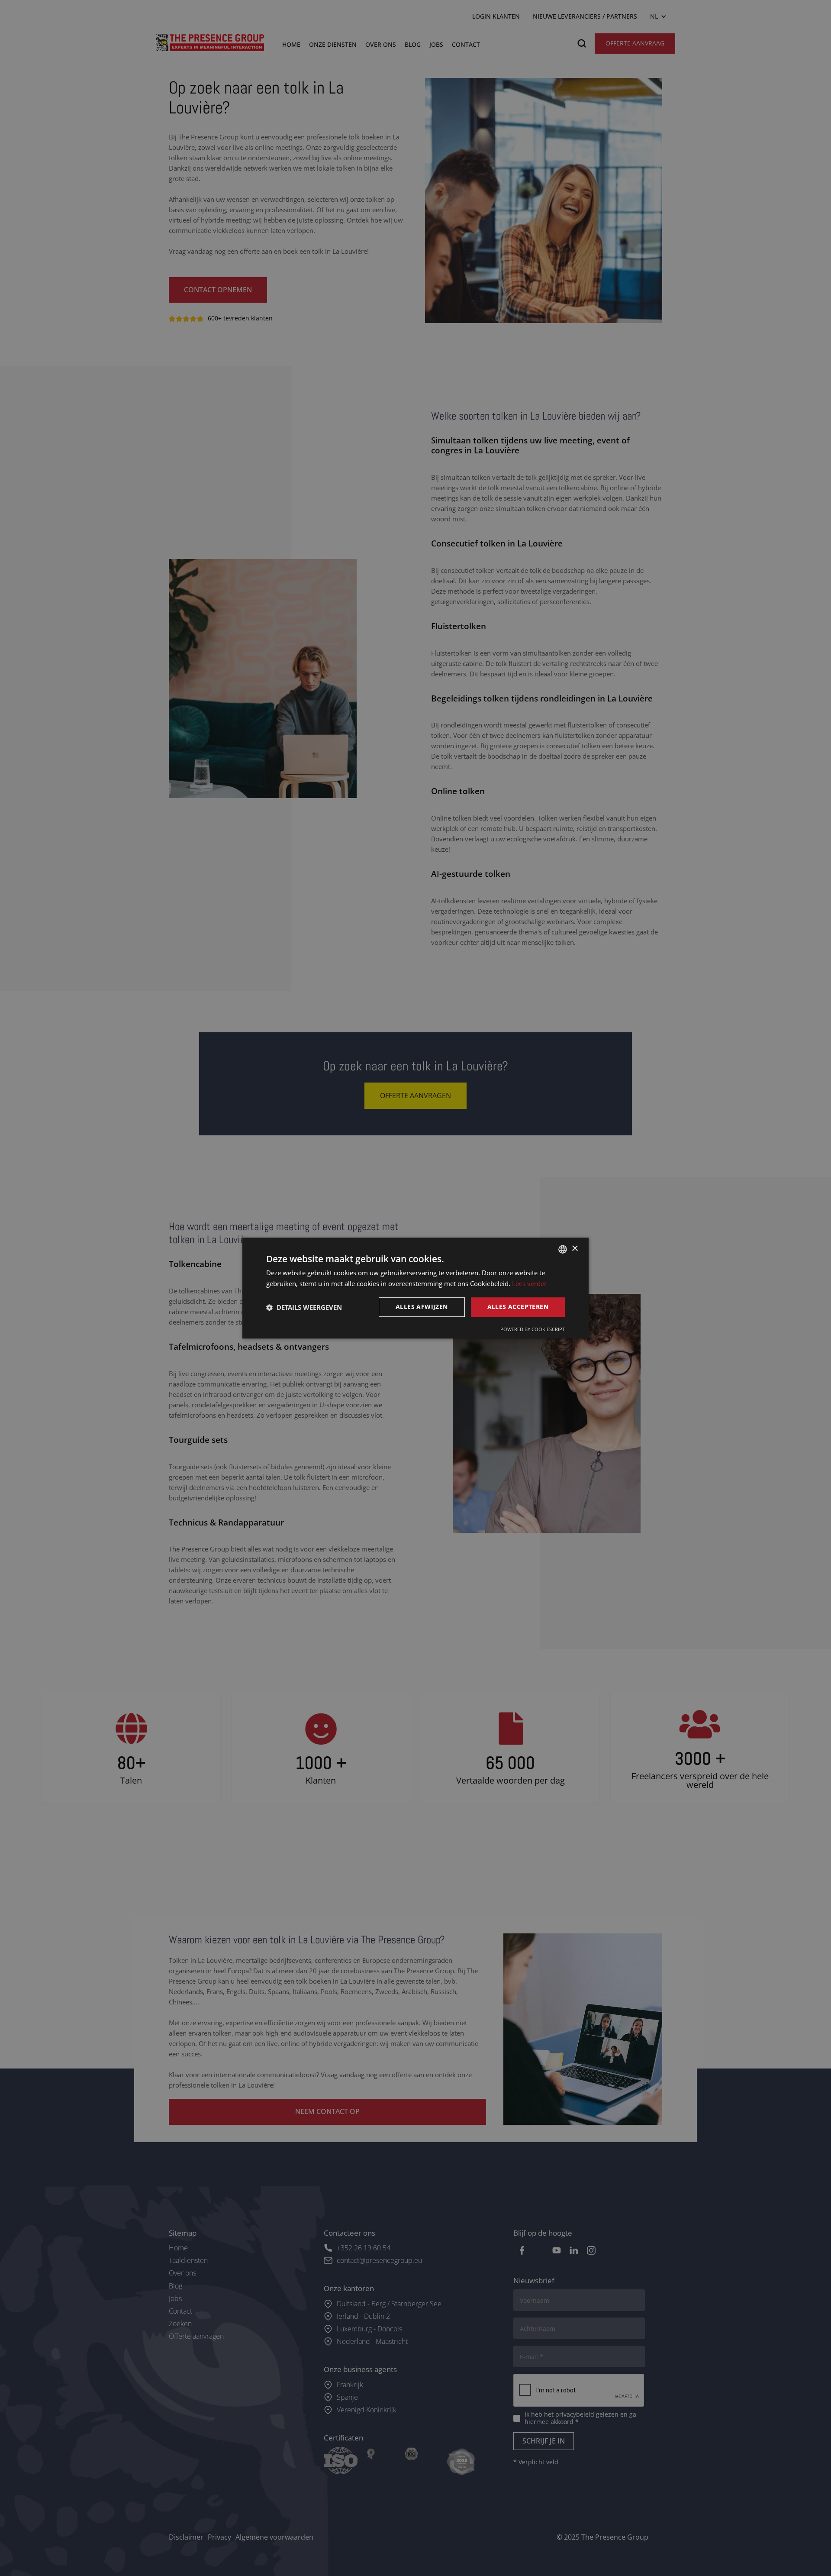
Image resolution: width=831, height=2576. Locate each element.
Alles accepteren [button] (518, 1307)
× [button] (575, 1249)
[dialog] (415, 1288)
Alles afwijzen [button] (422, 1307)
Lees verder (529, 1283)
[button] (304, 1307)
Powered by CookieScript (533, 1329)
